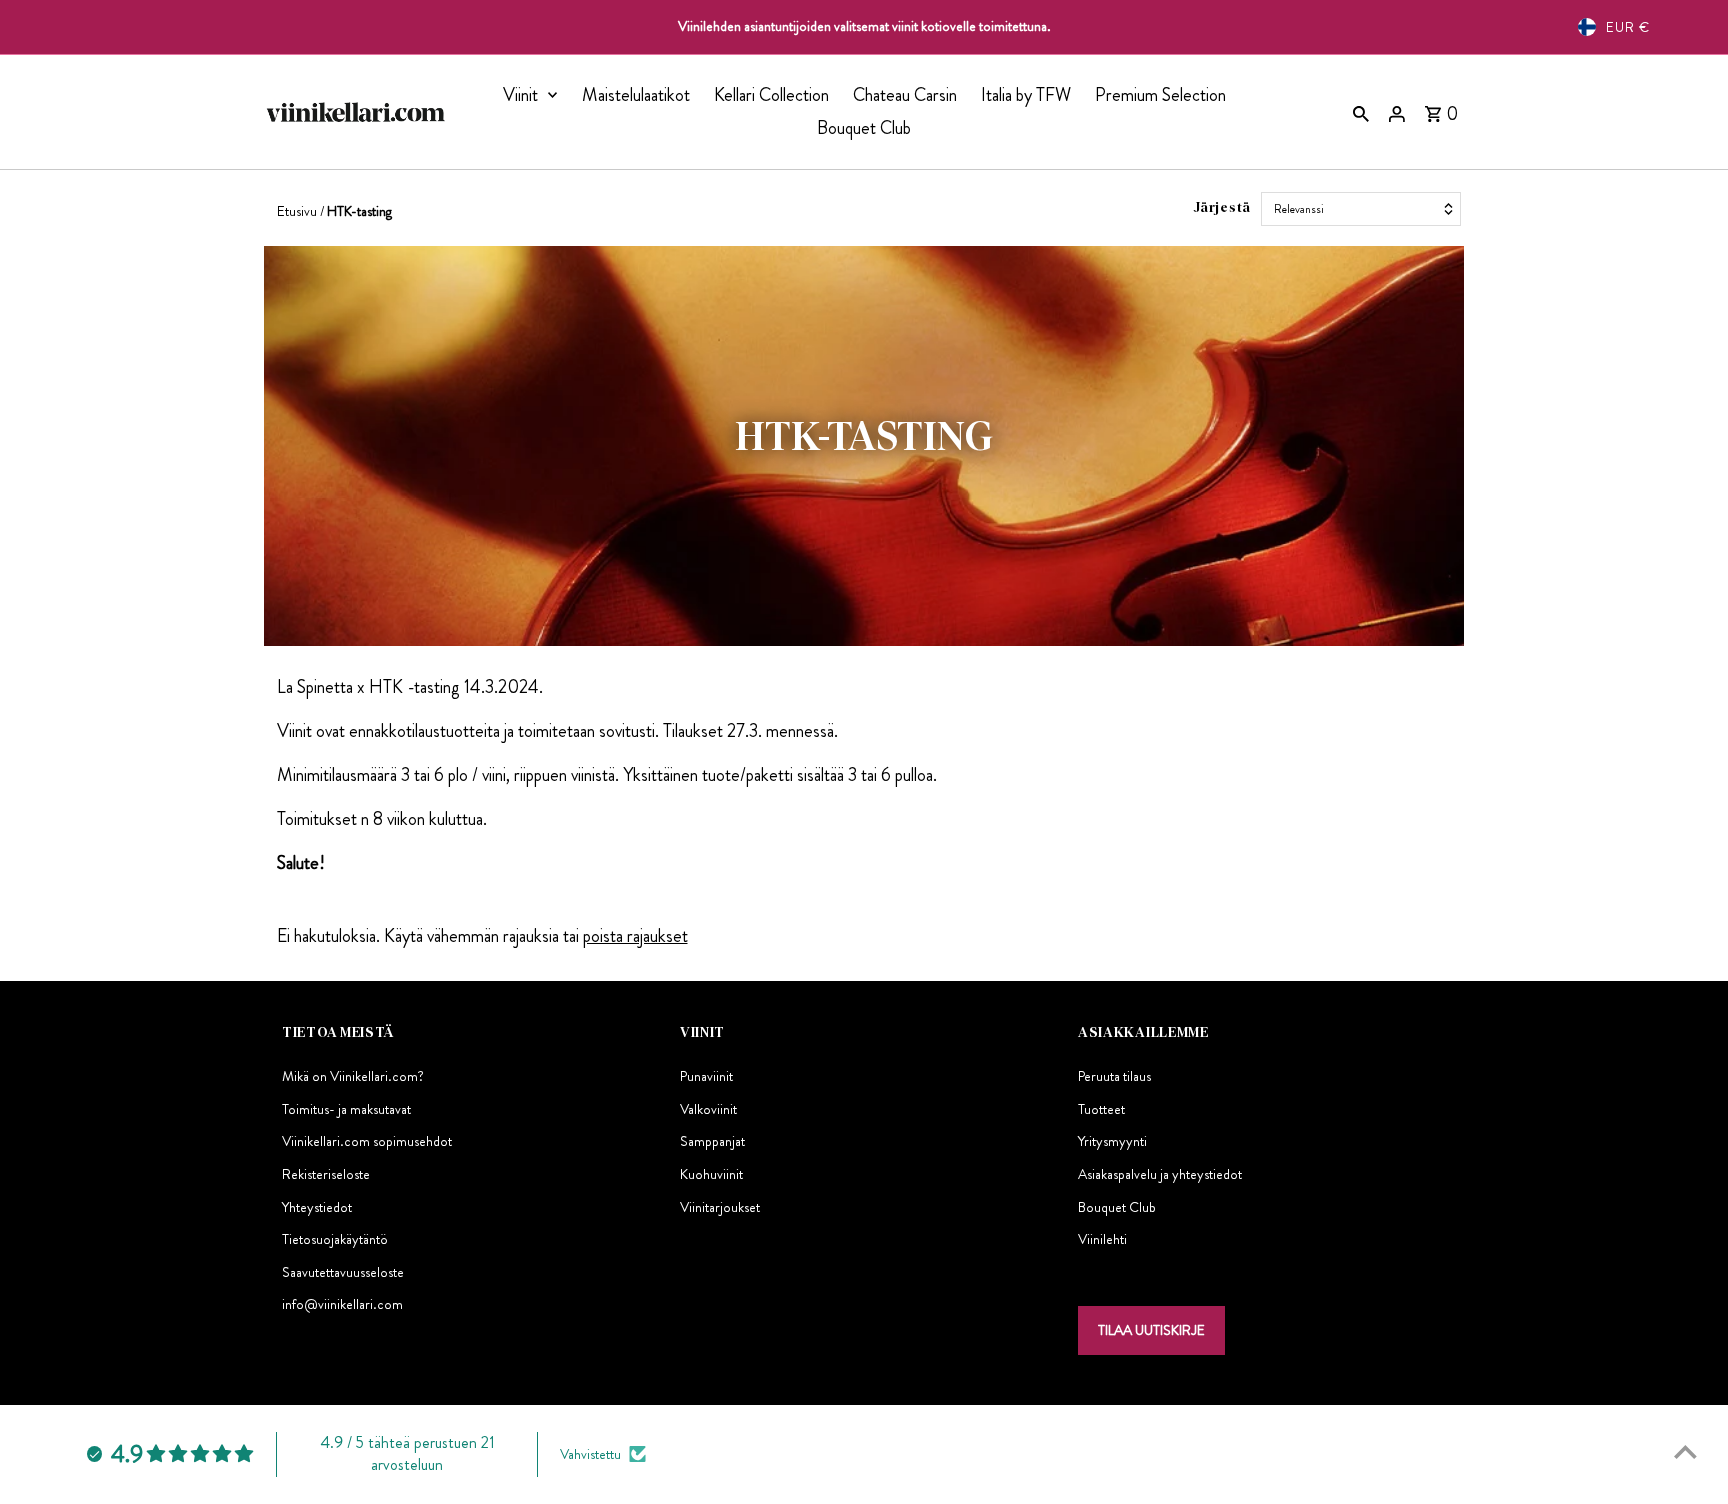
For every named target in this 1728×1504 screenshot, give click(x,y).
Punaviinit (706, 1076)
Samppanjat (712, 1141)
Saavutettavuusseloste (343, 1272)
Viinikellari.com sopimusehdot (367, 1141)
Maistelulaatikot (636, 95)
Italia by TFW (1026, 95)
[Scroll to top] (1685, 1451)
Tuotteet (1101, 1109)
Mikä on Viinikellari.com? (353, 1076)
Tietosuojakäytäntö (335, 1239)
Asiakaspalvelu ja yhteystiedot (1160, 1174)
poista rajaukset (635, 936)
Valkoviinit (708, 1109)
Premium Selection (1160, 95)
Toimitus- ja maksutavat (346, 1109)
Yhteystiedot (317, 1207)
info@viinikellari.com (342, 1304)
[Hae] (1361, 112)
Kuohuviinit (711, 1174)
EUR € (1628, 27)
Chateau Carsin (905, 95)
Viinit (520, 95)
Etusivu (297, 211)
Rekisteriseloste (326, 1174)
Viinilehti (1102, 1239)
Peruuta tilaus (1114, 1076)
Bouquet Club (864, 128)
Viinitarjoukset (720, 1207)
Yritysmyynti (1112, 1141)
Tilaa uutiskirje (1151, 1330)
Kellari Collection (771, 95)
